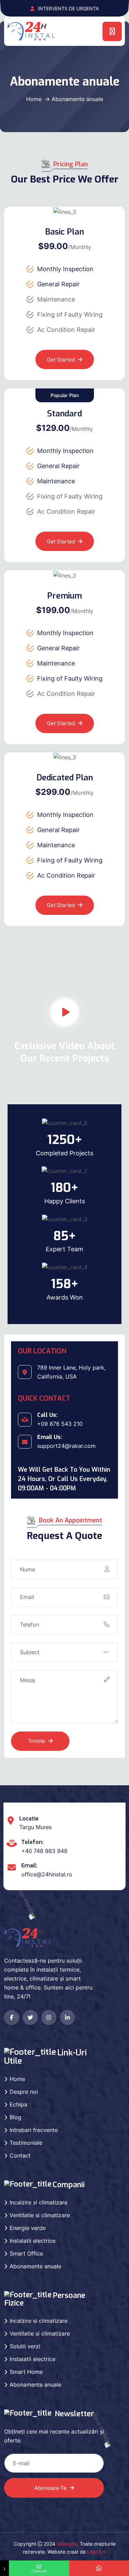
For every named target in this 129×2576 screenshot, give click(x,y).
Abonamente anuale (35, 2266)
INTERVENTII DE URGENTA (68, 8)
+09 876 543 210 (60, 1424)
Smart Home (26, 2372)
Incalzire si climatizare (39, 2202)
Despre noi (24, 2092)
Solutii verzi (25, 2346)
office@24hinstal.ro (47, 1874)
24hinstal (67, 2544)
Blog (15, 2117)
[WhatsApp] (99, 2568)
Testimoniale (26, 2143)
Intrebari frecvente (34, 2130)
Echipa (18, 2104)
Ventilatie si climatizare (40, 2215)
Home (34, 99)
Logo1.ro (97, 2552)
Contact (20, 2155)
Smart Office (26, 2253)
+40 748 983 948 (44, 1851)
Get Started (61, 360)
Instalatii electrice (33, 2241)
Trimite (37, 1741)
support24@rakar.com (66, 1446)
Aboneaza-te (51, 2488)
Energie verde (28, 2228)
